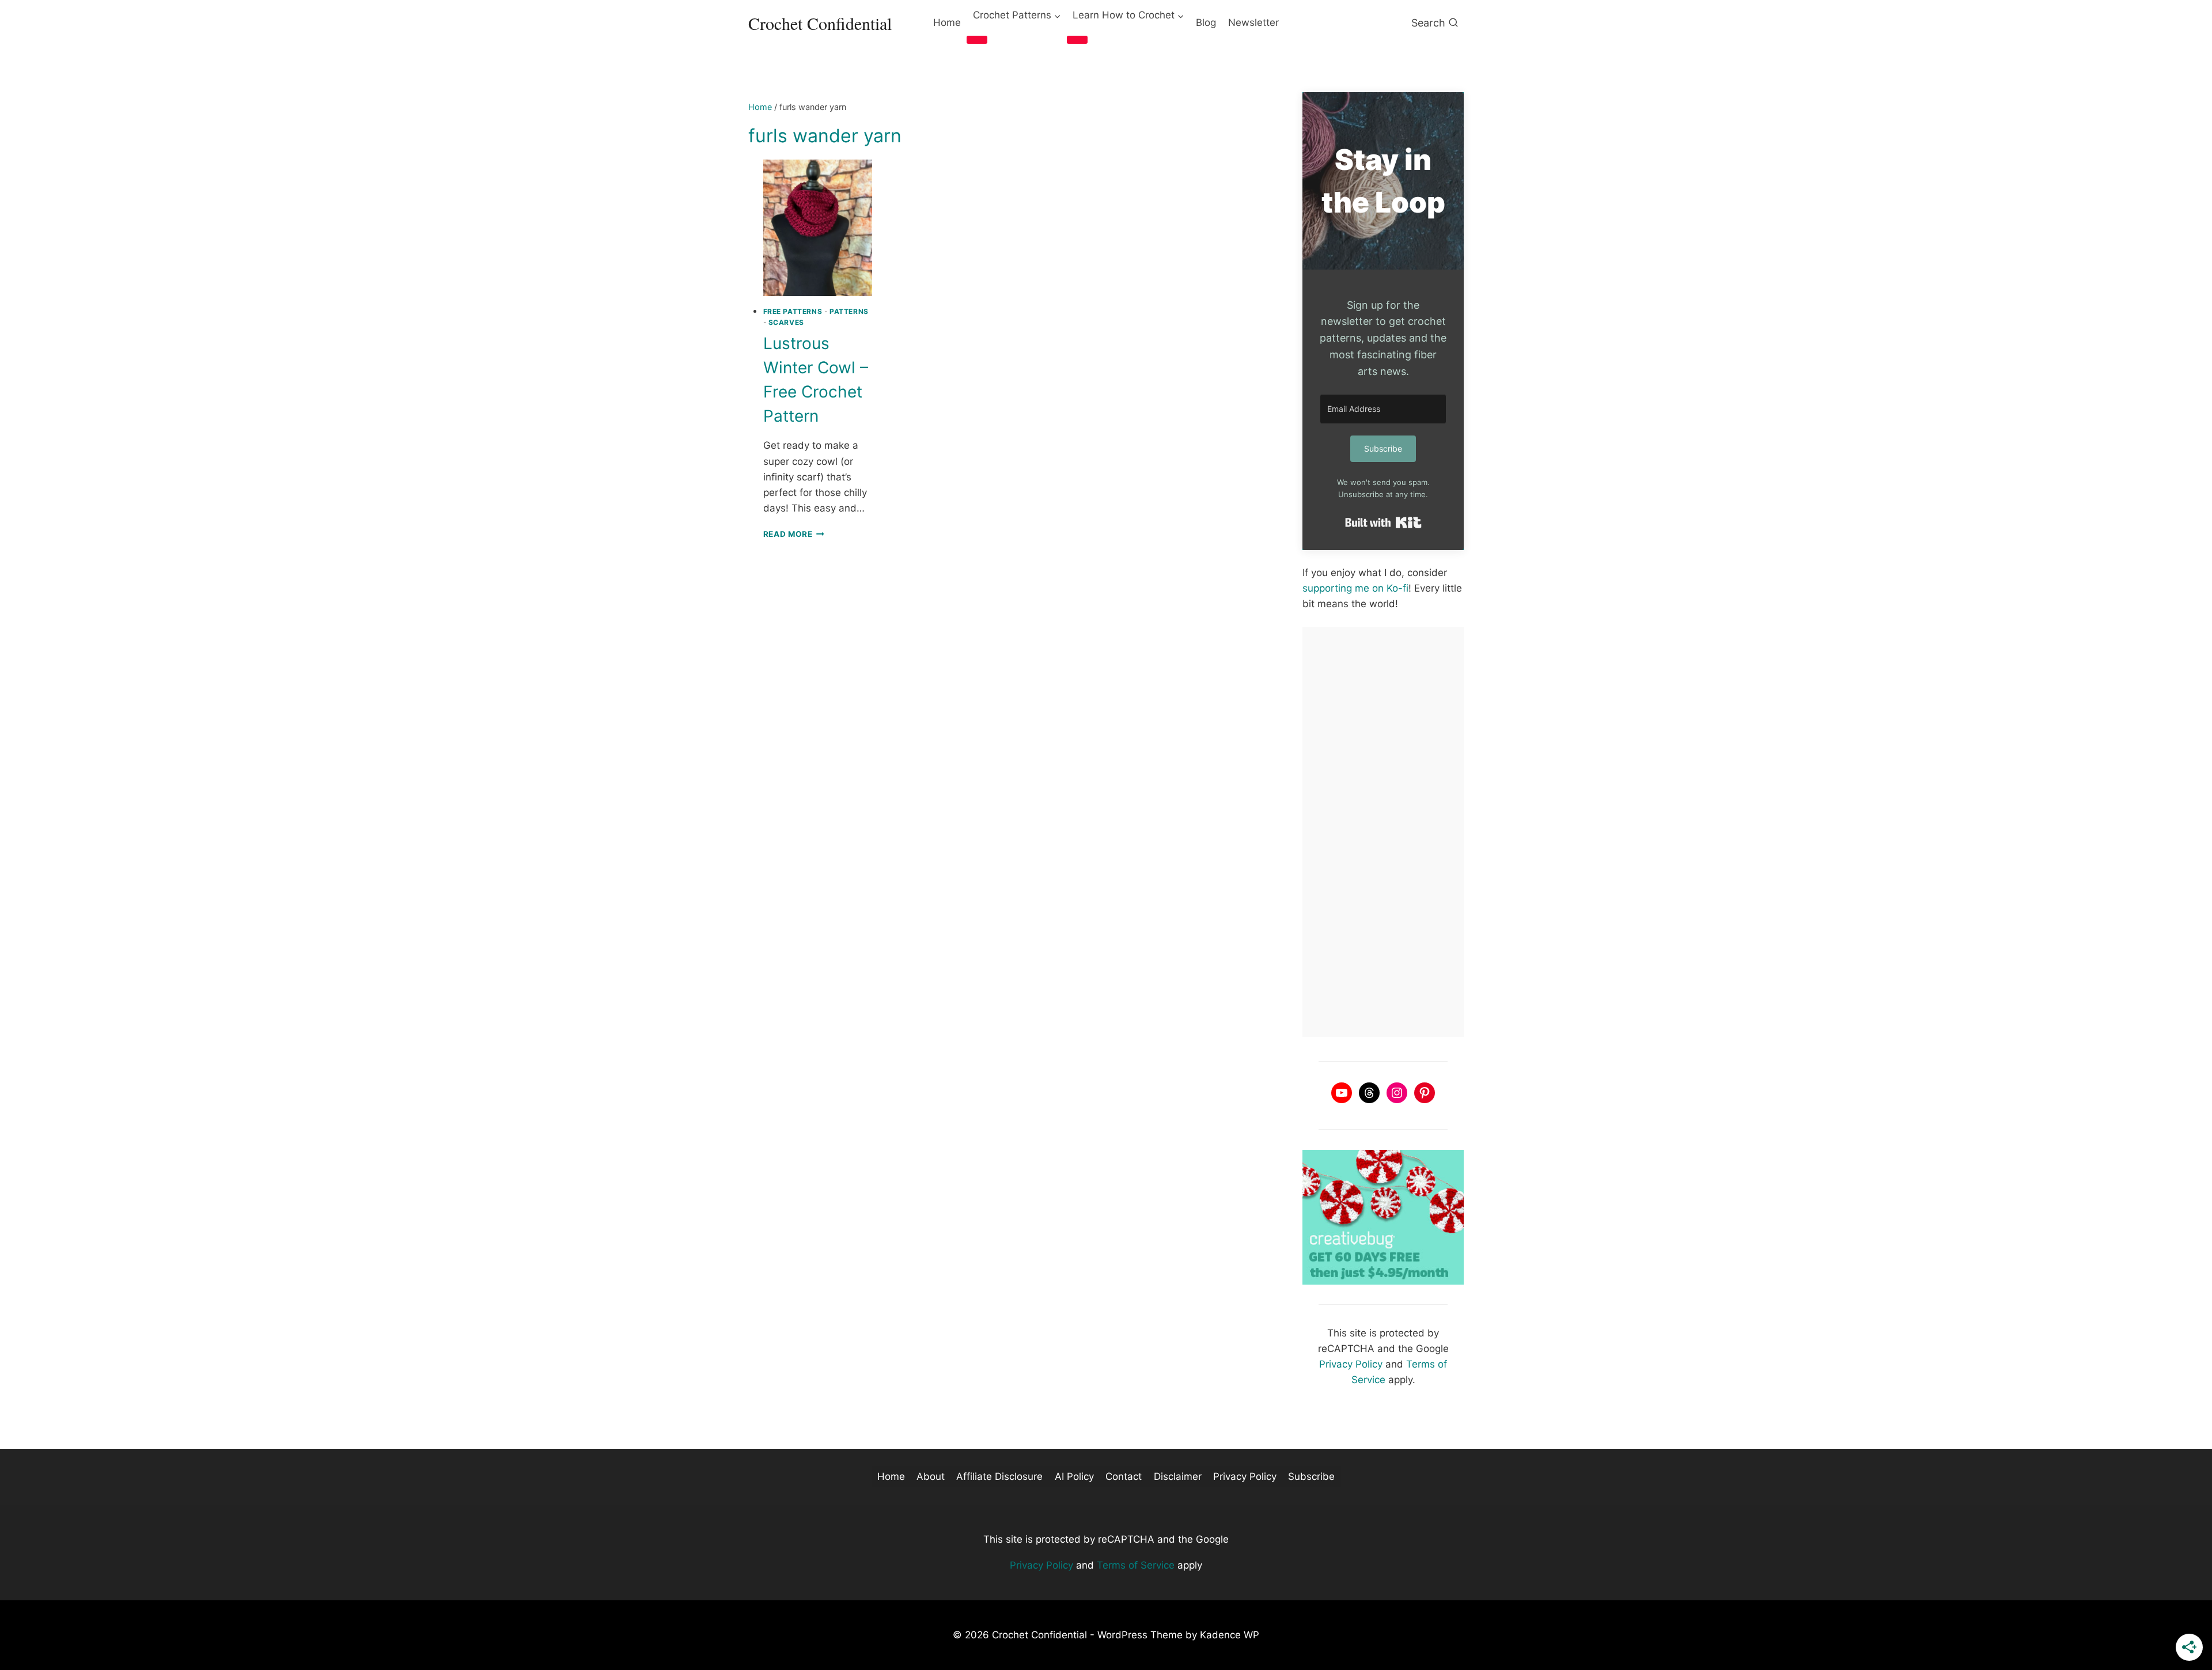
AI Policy (1074, 1476)
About (931, 1476)
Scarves (786, 322)
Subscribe (1311, 1476)
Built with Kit (1383, 522)
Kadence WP (1230, 1635)
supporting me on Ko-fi (1355, 588)
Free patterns (793, 311)
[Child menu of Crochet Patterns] (977, 40)
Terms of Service (1136, 1565)
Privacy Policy (1351, 1364)
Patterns (849, 311)
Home (947, 22)
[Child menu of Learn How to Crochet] (1077, 40)
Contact (1124, 1476)
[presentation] (818, 228)
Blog (1206, 22)
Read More (794, 534)
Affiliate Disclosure (999, 1476)
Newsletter (1253, 22)
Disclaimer (1178, 1476)
